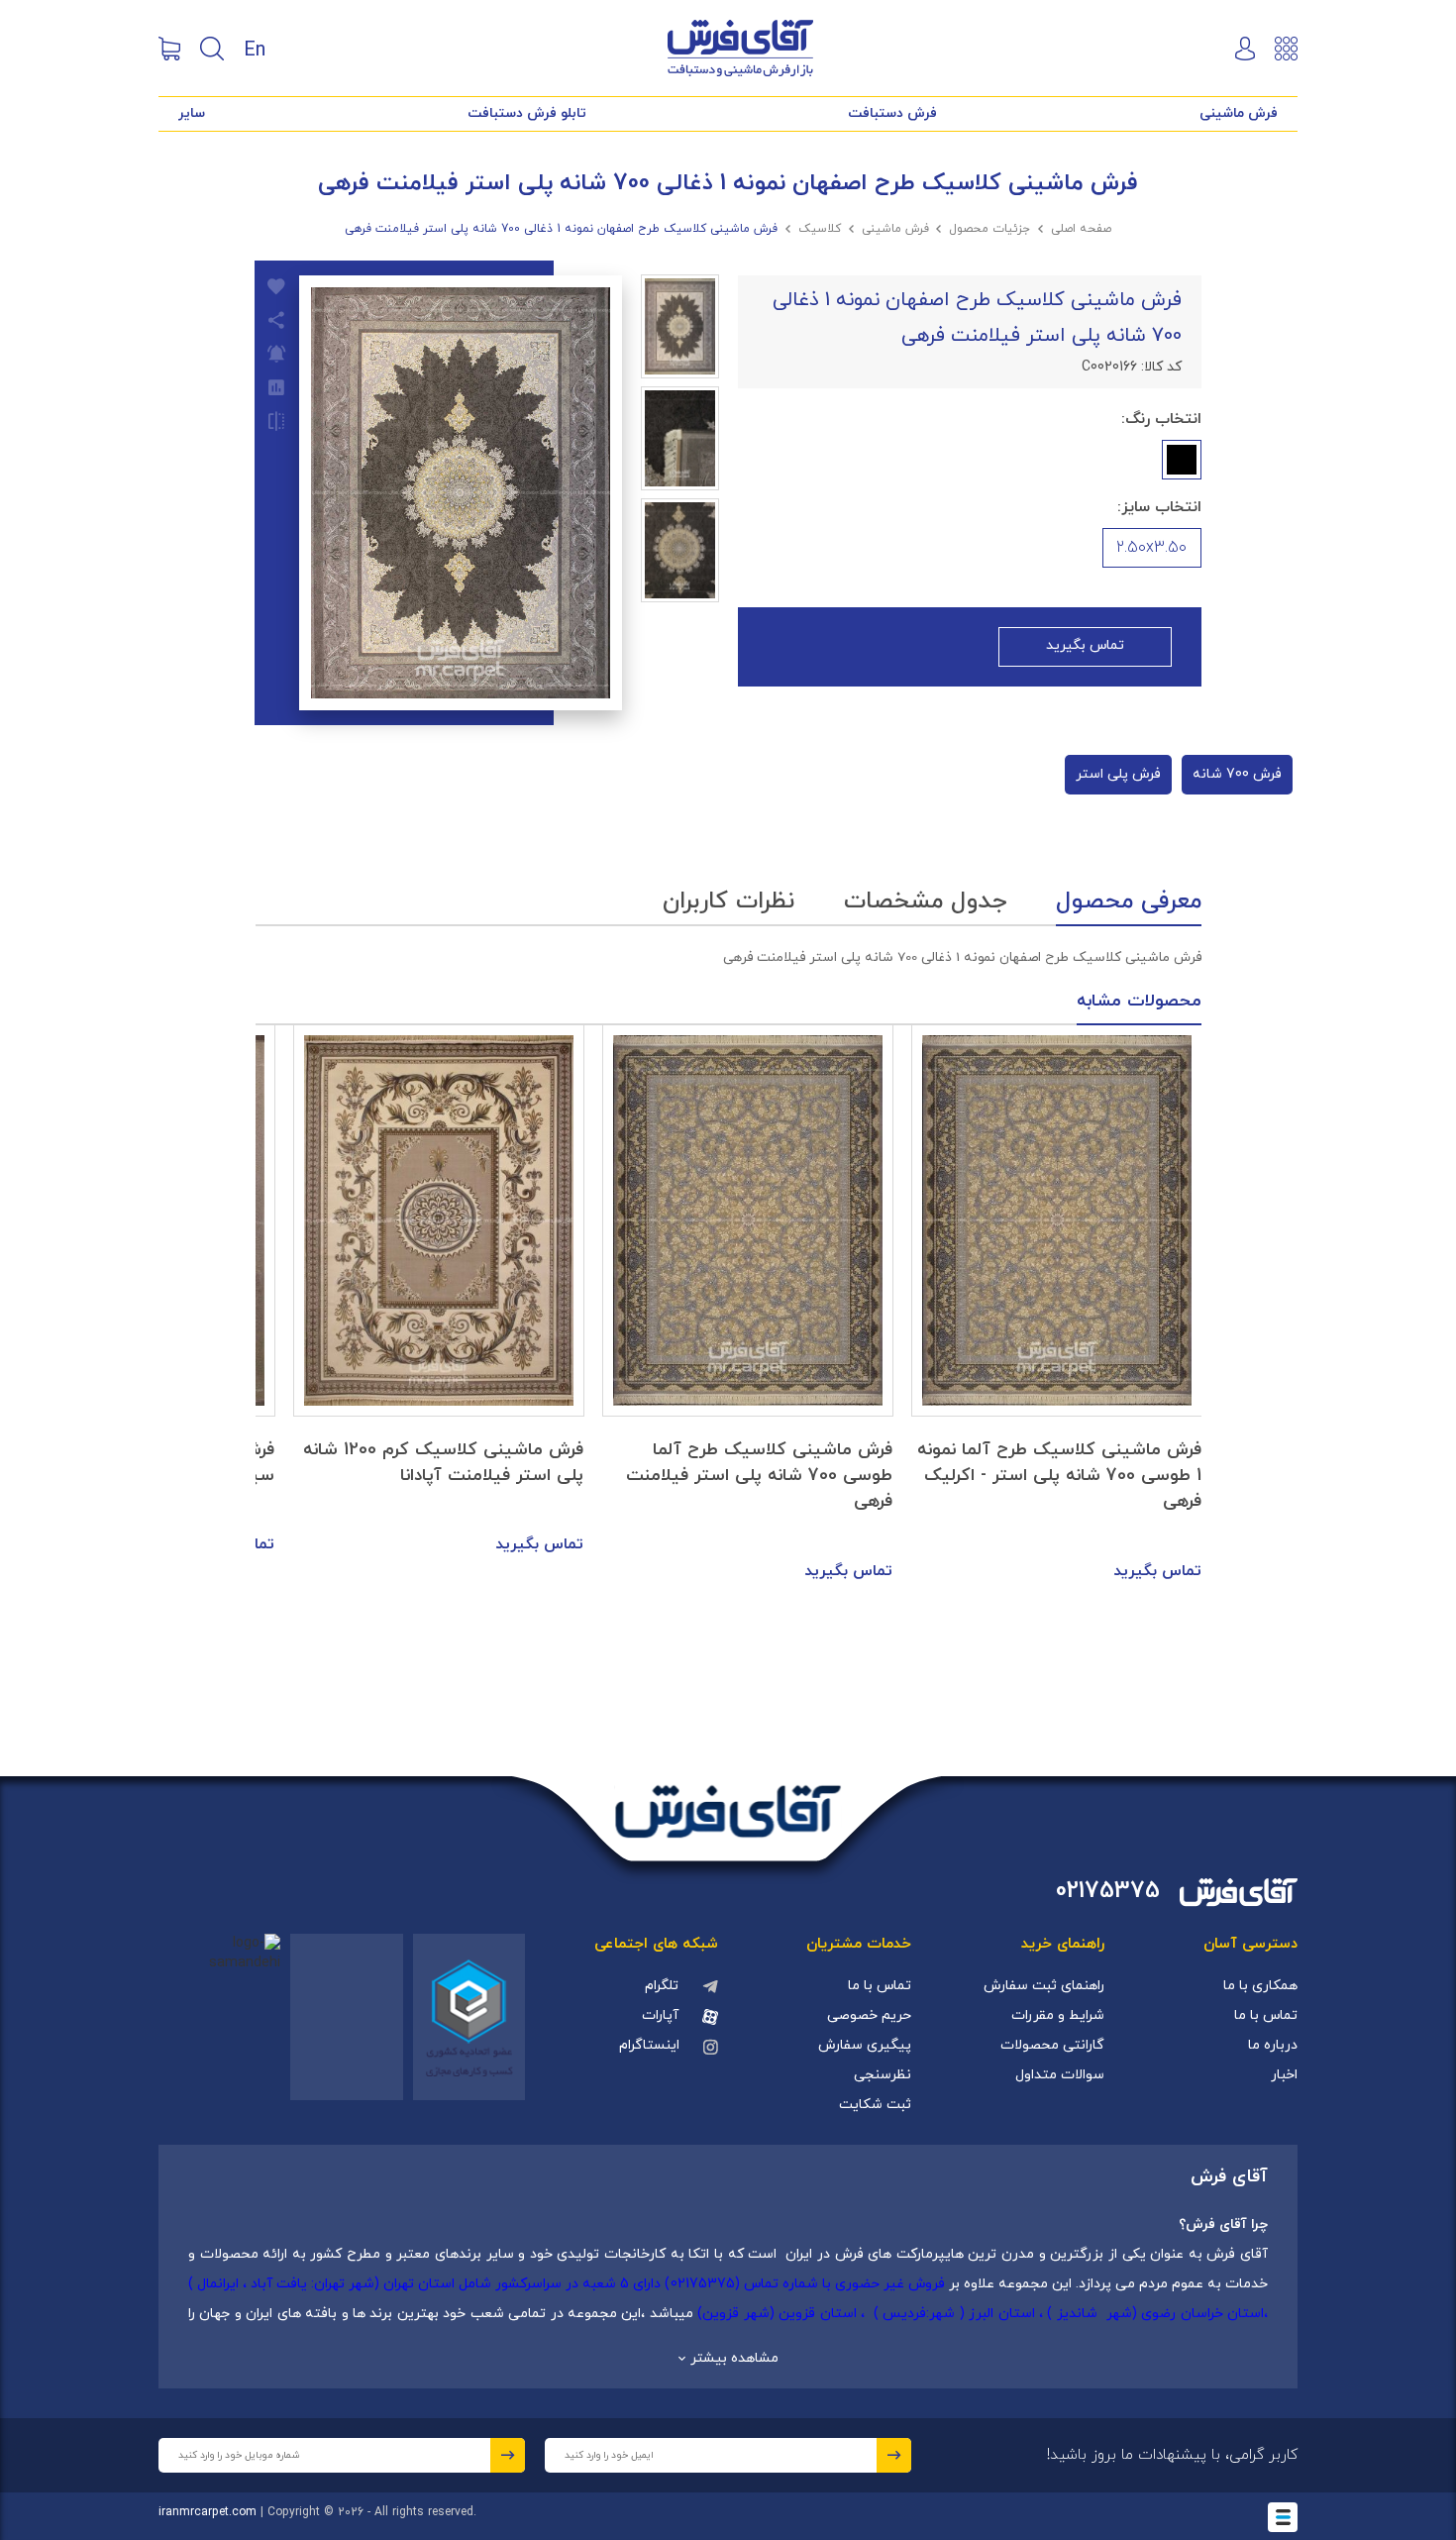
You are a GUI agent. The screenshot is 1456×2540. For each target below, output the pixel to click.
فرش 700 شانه (1237, 774)
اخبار (1284, 2075)
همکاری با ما (1260, 1986)
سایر (192, 113)
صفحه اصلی (1081, 229)
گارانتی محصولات (1052, 2045)
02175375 (1108, 1892)
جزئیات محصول (989, 229)
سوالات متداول (1060, 2075)
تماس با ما (1266, 2015)
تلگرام (662, 1986)
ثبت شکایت (875, 2105)
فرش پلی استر (1118, 774)
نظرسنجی (883, 2075)
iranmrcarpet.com (208, 2512)
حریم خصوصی (869, 2015)
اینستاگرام (649, 2045)
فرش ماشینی (1239, 113)
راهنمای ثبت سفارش (1044, 1986)
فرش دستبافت (892, 113)
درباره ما (1273, 2045)
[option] (1057, 1305)
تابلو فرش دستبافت (527, 113)
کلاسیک (820, 229)
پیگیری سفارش (865, 2045)
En (255, 49)
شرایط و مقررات (1058, 2015)
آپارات (660, 2015)
